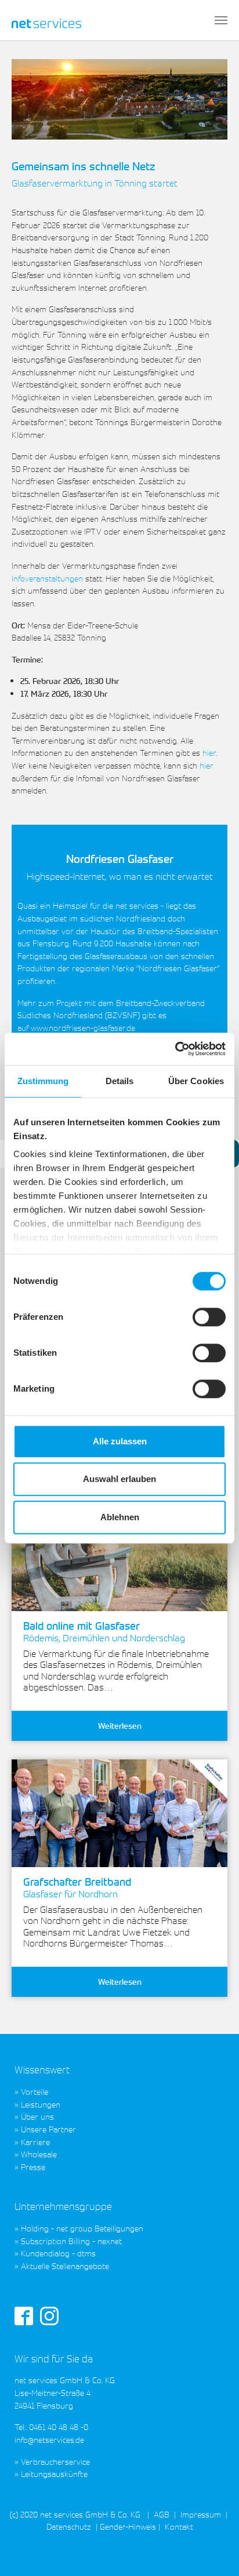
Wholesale (39, 2154)
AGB (162, 2514)
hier (209, 753)
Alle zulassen (120, 1441)
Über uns (37, 2116)
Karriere (35, 2142)
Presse (33, 2167)
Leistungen (41, 2104)
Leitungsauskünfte (54, 2474)
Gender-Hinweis (128, 2526)
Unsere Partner (48, 2129)
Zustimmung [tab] (43, 1081)
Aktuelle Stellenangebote (65, 2266)
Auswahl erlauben (119, 1479)
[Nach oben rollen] (215, 2552)
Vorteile (35, 2092)
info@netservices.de (49, 2440)
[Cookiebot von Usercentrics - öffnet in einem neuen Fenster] (175, 1049)
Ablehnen (120, 1517)
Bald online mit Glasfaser (104, 1632)
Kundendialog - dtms (58, 2253)
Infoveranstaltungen (47, 578)
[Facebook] (24, 2315)
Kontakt (178, 2526)
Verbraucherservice (55, 2462)
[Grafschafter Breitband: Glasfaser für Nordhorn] (119, 1813)
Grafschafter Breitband (77, 1888)
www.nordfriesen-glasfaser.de (83, 1028)
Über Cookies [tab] (196, 1081)
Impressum (201, 2514)
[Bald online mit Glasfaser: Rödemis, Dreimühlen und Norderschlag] (119, 1557)
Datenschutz (69, 2526)
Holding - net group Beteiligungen (82, 2228)
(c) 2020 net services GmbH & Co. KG (75, 2514)
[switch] (209, 1317)
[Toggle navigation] (221, 20)
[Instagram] (49, 2315)
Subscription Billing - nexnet (71, 2241)
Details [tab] (120, 1081)
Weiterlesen (120, 1726)
